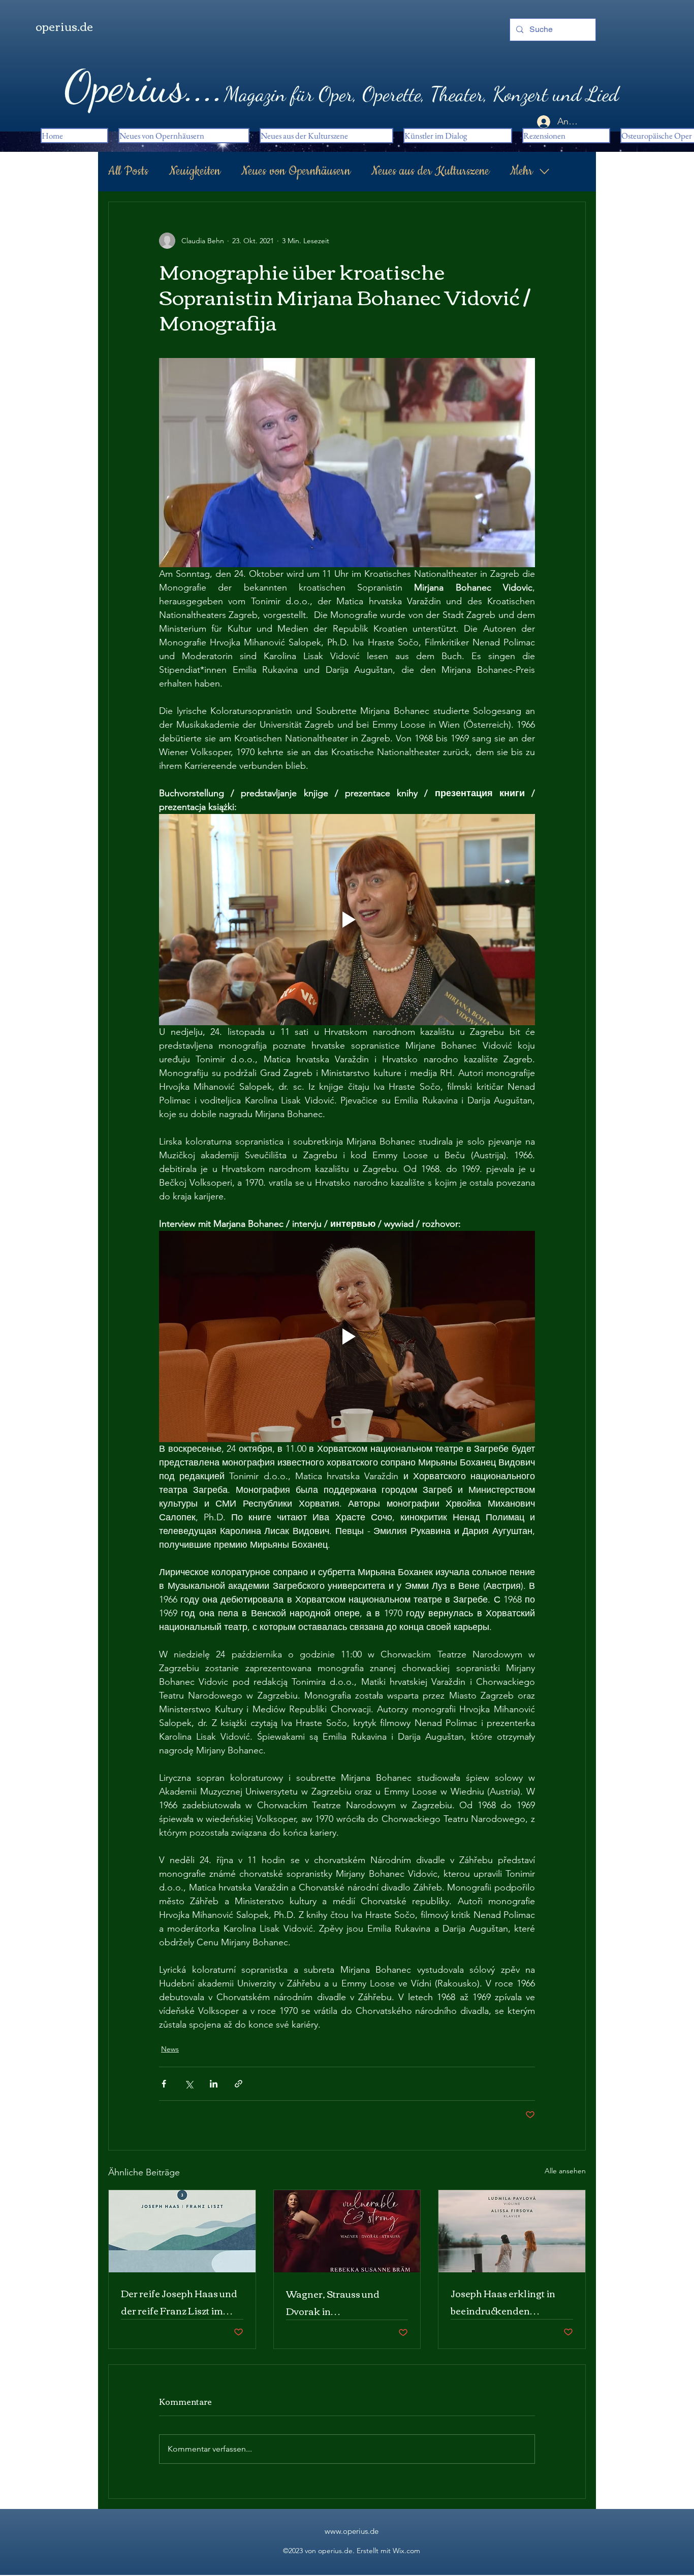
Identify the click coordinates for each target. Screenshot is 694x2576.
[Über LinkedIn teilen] (214, 2084)
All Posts (128, 171)
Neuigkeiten (195, 171)
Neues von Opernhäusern (296, 171)
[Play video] (347, 920)
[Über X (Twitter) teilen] (189, 2084)
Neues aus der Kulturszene (430, 171)
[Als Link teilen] (239, 2084)
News (170, 2049)
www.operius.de (352, 2531)
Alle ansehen (565, 2171)
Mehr (521, 171)
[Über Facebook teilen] (164, 2084)
